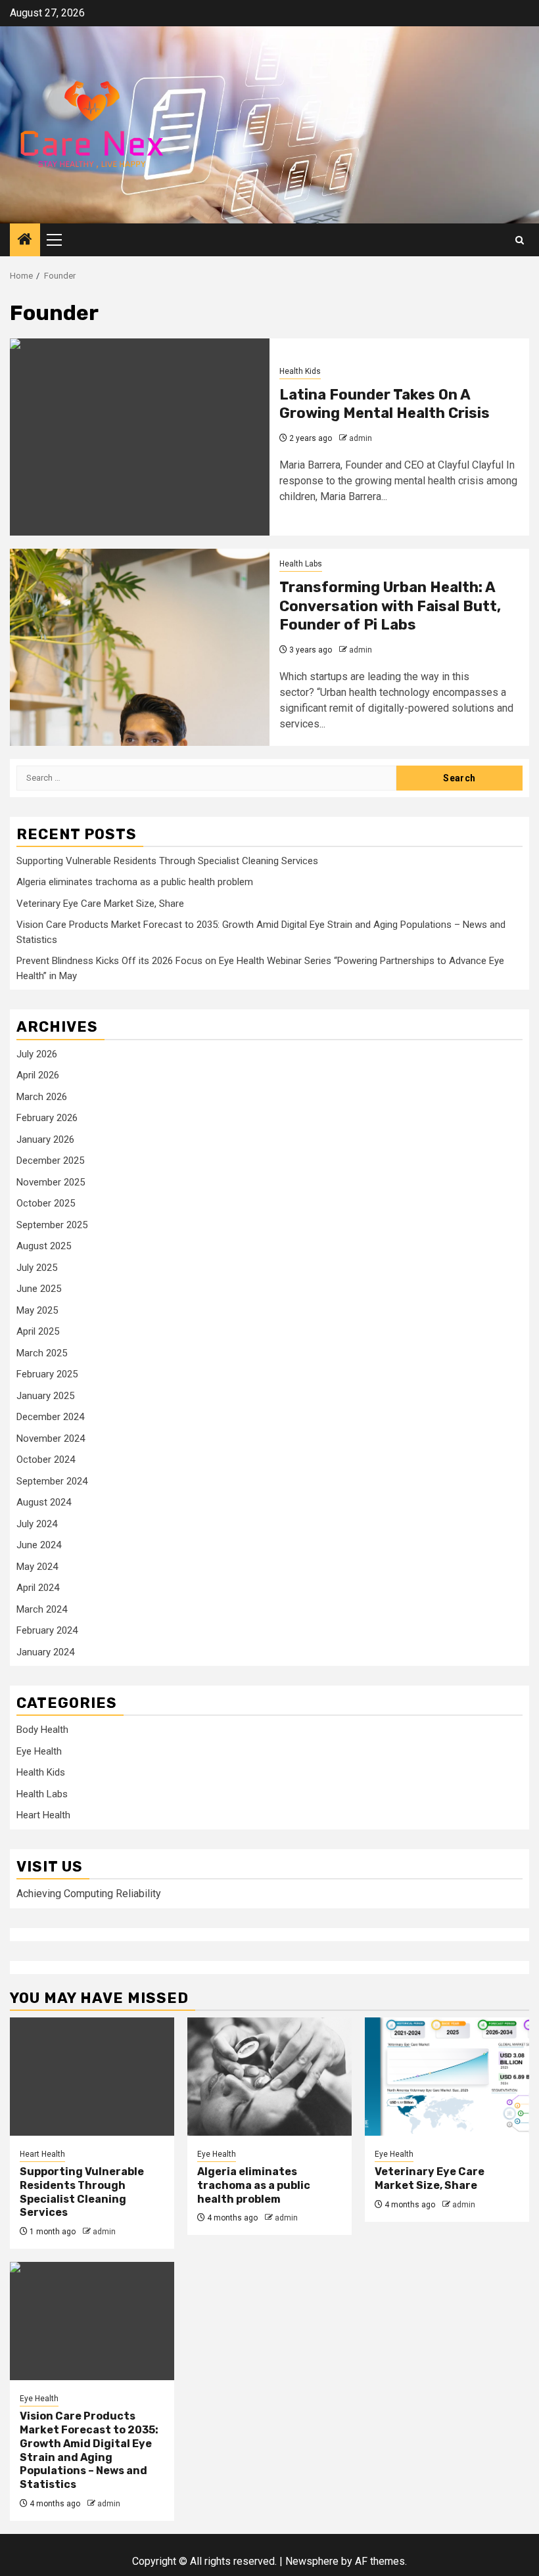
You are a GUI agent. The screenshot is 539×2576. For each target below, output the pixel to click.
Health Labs (301, 564)
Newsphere (312, 2561)
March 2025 (42, 1353)
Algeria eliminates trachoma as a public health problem (135, 882)
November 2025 (51, 1182)
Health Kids (300, 371)
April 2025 (38, 1331)
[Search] (520, 240)
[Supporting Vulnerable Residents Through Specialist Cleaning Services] (92, 2077)
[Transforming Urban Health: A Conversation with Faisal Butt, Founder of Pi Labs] (140, 647)
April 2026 (38, 1075)
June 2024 (39, 1545)
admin (361, 438)
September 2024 (52, 1481)
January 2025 (45, 1396)
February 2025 (47, 1374)
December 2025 (50, 1161)
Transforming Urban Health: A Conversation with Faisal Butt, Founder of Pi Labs (390, 606)
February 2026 (47, 1118)
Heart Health (43, 1815)
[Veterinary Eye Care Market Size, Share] (447, 2077)
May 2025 (37, 1310)
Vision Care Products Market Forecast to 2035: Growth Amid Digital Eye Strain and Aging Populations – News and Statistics (89, 2450)
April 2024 (38, 1588)
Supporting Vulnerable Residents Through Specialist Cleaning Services (167, 861)
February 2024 (47, 1630)
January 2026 (45, 1139)
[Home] (25, 241)
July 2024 (37, 1524)
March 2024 (42, 1609)
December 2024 (50, 1417)
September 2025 (52, 1225)
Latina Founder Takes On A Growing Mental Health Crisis (385, 404)
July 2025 (37, 1268)
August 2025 (44, 1246)
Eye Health (39, 1751)
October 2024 (46, 1460)
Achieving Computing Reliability (89, 1894)
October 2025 (46, 1203)
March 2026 (42, 1097)
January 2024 (45, 1652)
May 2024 (37, 1567)
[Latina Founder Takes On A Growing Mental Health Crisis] (140, 437)
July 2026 (37, 1054)
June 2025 (39, 1289)
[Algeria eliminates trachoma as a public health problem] (269, 2077)
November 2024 (51, 1438)
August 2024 (44, 1502)
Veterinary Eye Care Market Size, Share (100, 904)
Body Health (42, 1730)
